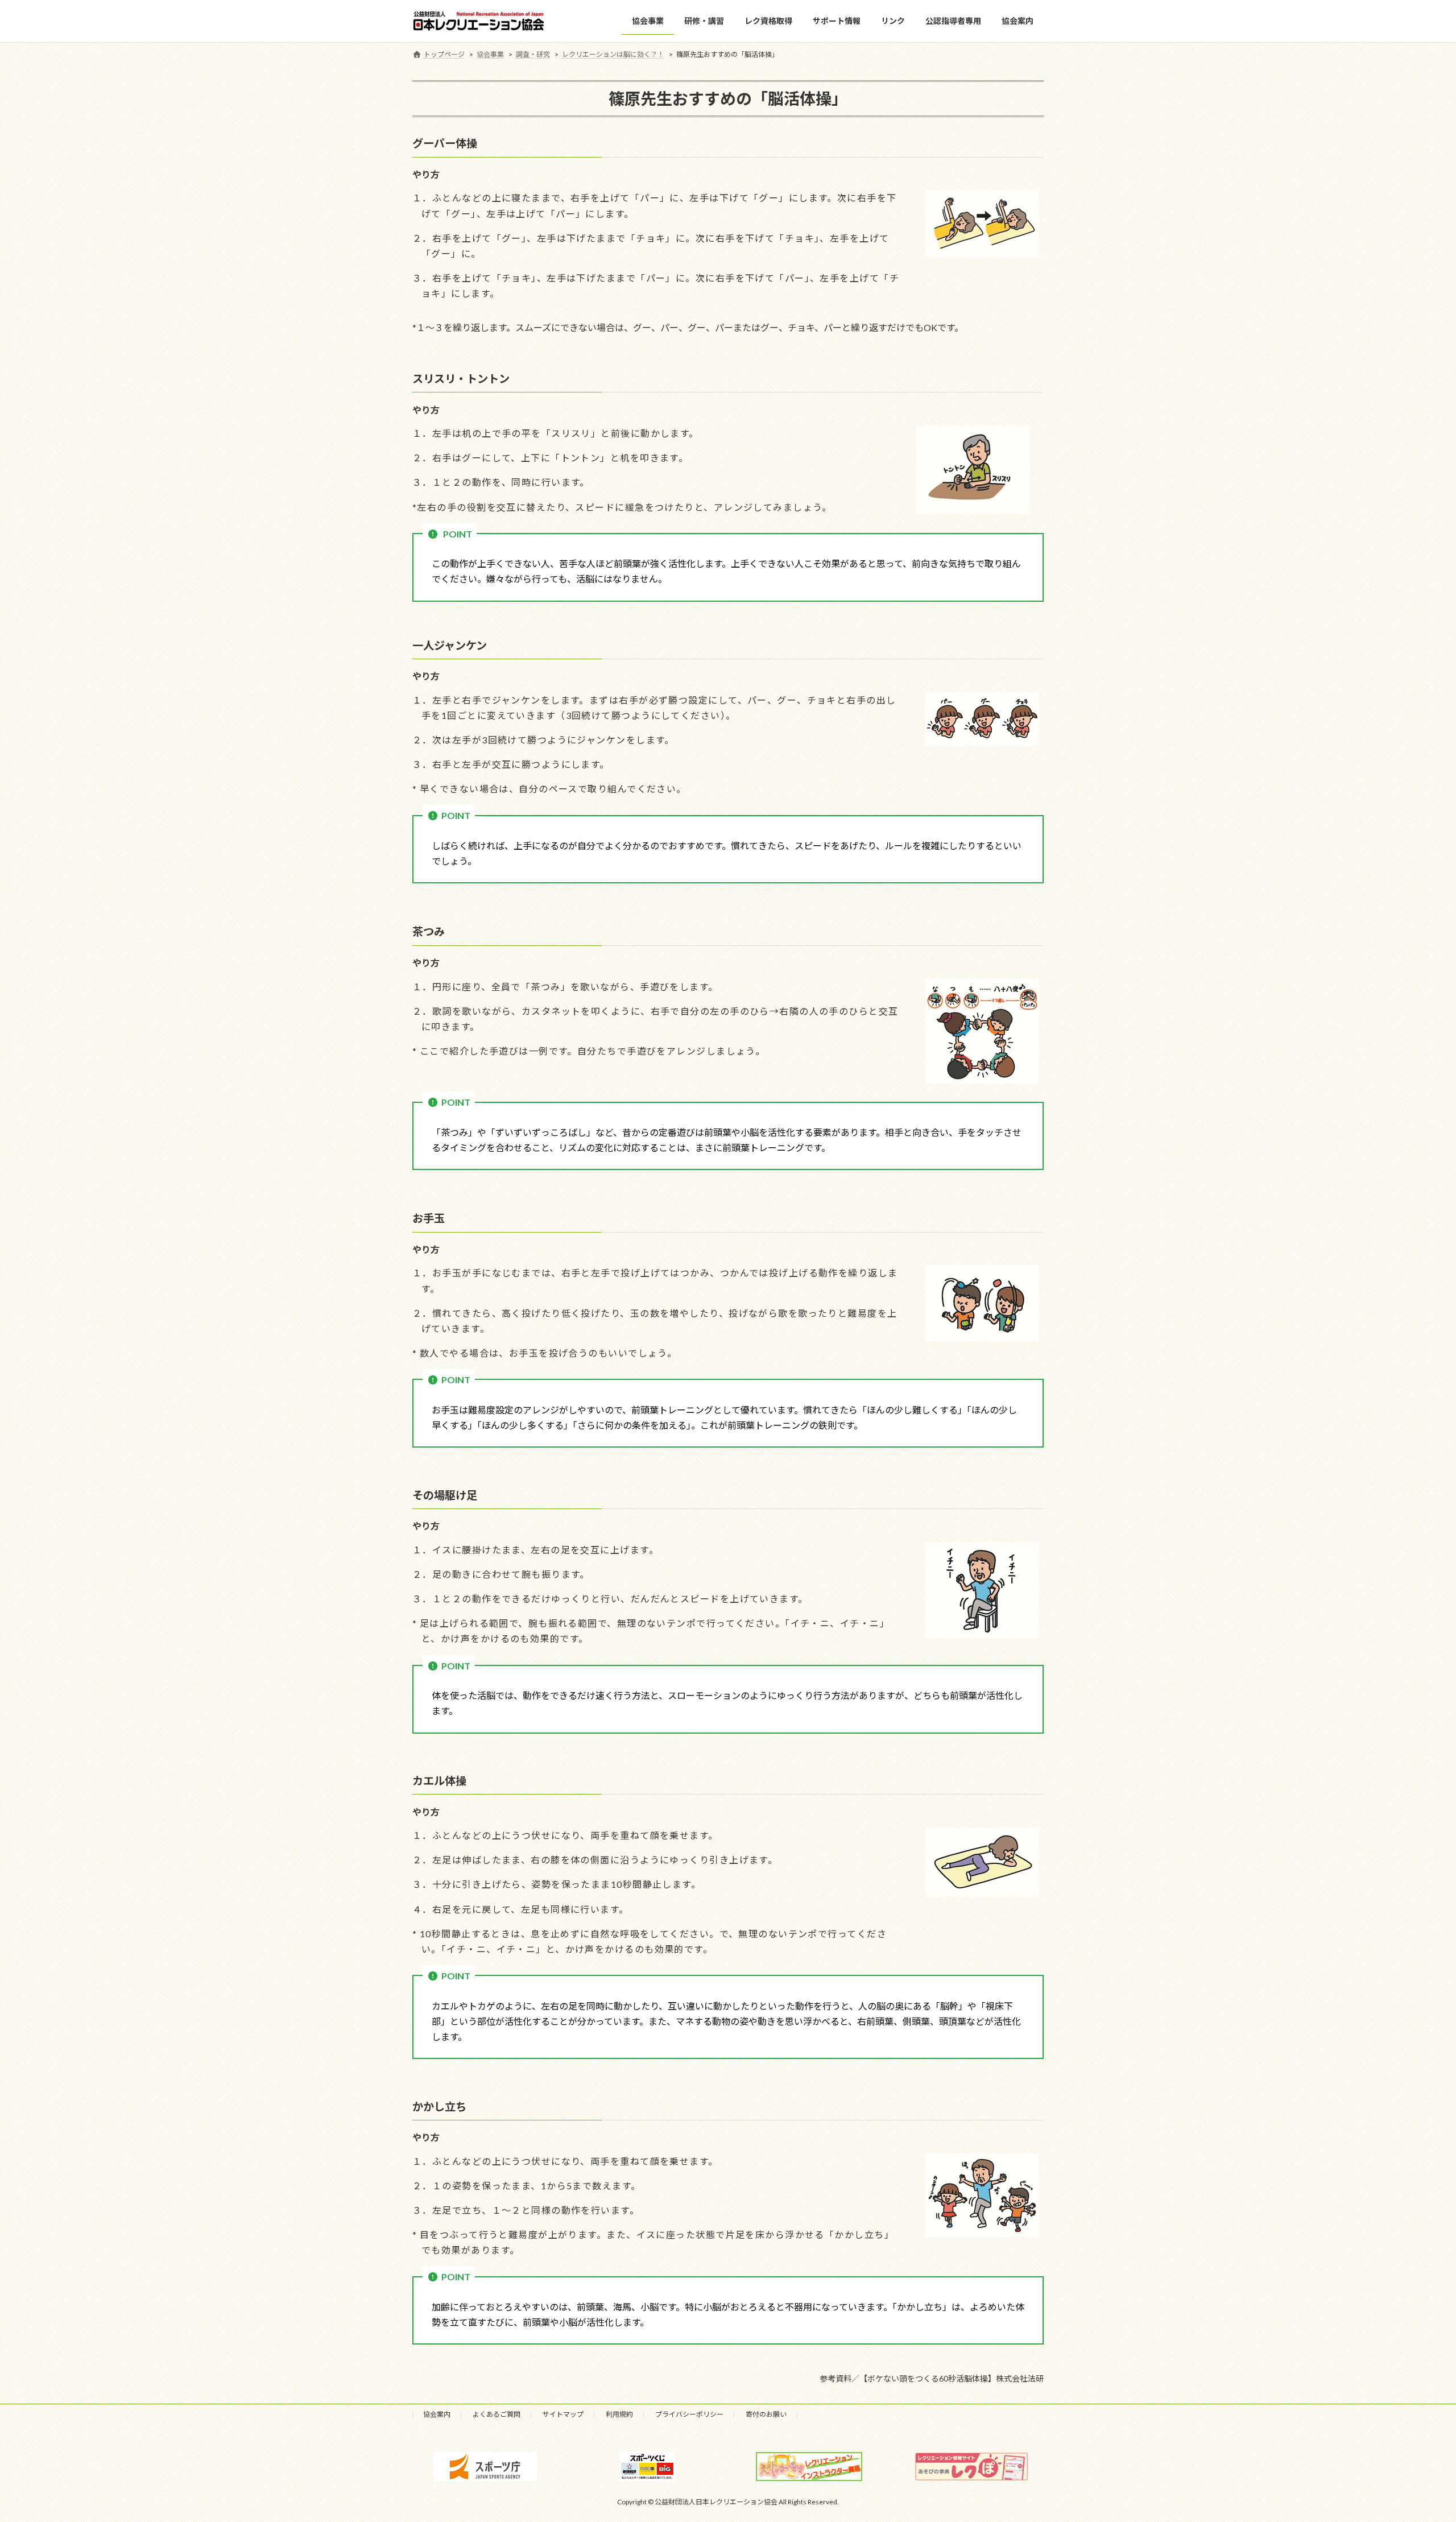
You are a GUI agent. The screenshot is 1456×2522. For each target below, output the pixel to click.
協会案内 (437, 2414)
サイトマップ (563, 2414)
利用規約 (619, 2414)
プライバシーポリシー (689, 2414)
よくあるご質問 (497, 2414)
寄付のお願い (766, 2414)
